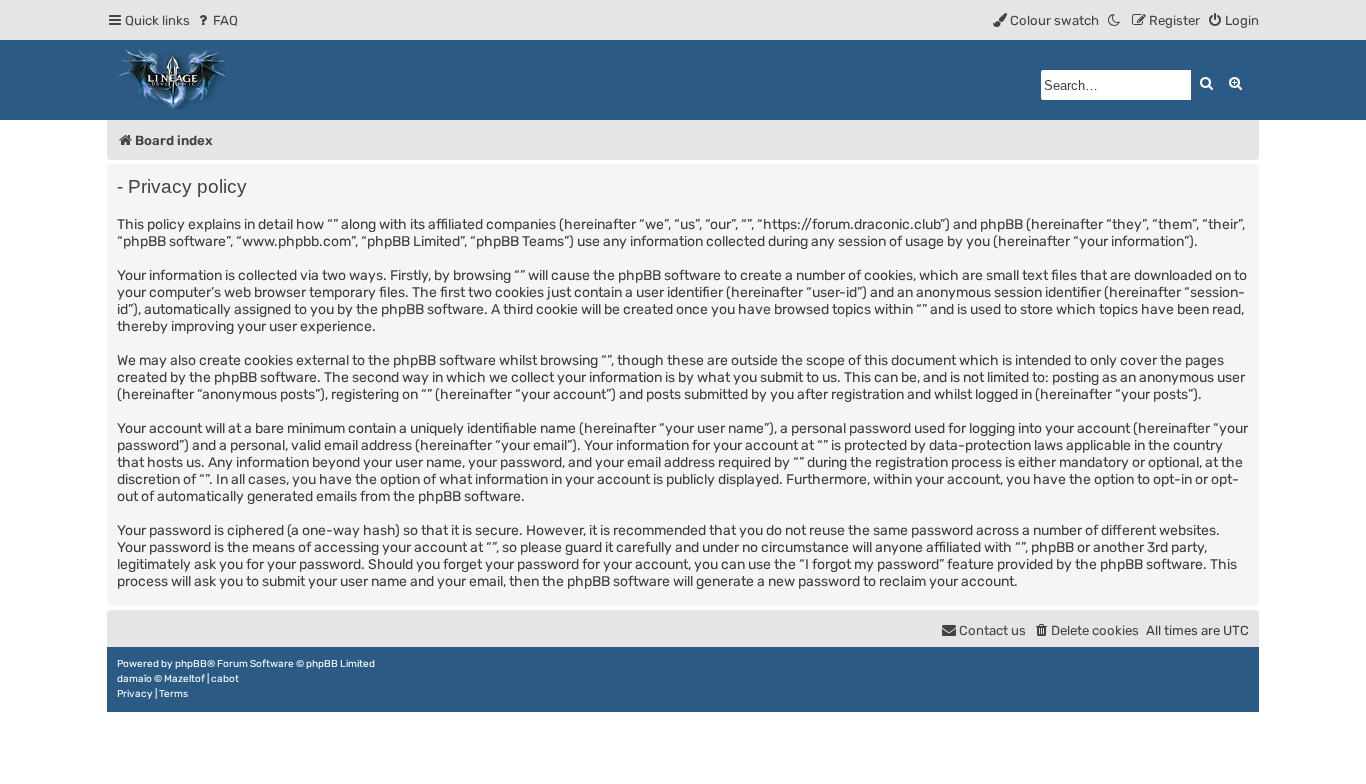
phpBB (191, 664)
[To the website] (173, 80)
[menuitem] (216, 20)
